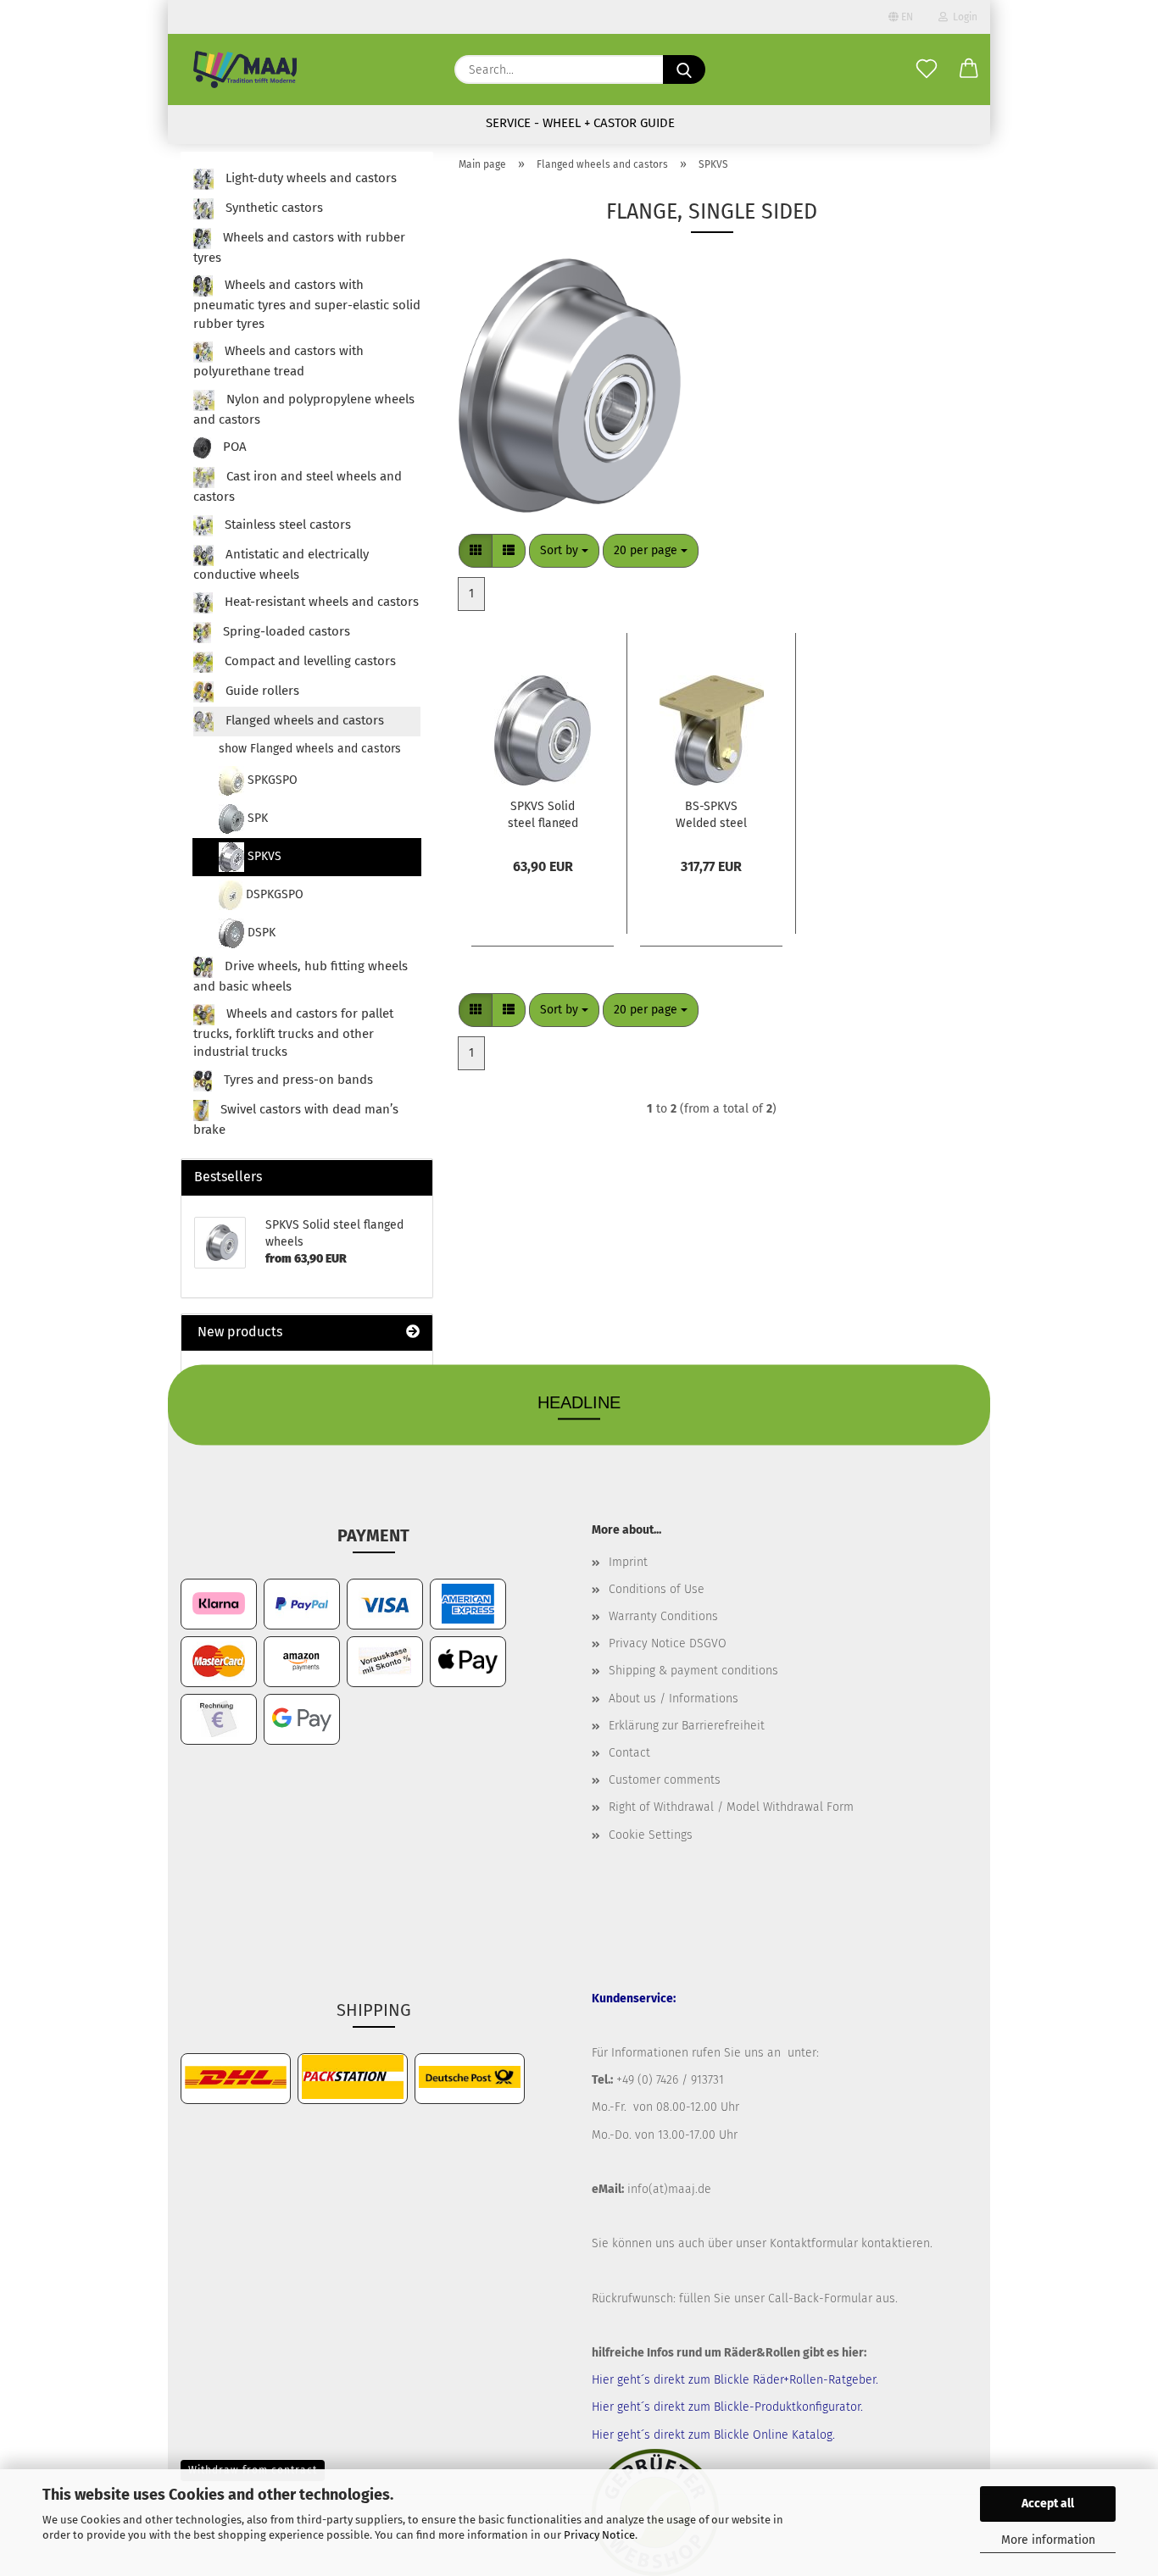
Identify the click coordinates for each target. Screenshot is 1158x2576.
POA (233, 447)
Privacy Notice (599, 2535)
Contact (629, 1753)
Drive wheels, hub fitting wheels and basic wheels (301, 976)
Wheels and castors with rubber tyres (299, 247)
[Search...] (684, 69)
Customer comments (665, 1780)
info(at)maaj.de (669, 2189)
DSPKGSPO (273, 894)
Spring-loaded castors (285, 631)
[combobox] (564, 551)
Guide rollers (261, 691)
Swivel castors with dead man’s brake (296, 1119)
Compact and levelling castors (309, 661)
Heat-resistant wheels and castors (320, 602)
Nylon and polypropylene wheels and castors (304, 409)
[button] (969, 69)
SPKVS (263, 856)
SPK (256, 818)
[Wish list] (927, 69)
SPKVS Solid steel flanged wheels (543, 813)
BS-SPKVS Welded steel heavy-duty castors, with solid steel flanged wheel (712, 813)
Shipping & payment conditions (693, 1671)
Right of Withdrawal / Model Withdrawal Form (731, 1807)
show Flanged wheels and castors (310, 749)
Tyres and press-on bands (297, 1080)
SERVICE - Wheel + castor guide (580, 123)
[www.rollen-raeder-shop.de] (245, 69)
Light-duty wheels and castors (309, 178)
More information (1048, 2540)
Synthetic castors (273, 208)
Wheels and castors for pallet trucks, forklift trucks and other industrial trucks (293, 1033)
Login (963, 17)
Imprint (628, 1562)
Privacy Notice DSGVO (668, 1643)
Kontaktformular (814, 2243)
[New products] (413, 1332)
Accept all (1048, 2504)
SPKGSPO (271, 780)
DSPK (260, 933)
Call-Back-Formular (820, 2298)
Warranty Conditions (663, 1616)
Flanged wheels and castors (303, 720)
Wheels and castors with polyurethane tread (278, 362)
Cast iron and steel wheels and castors (298, 487)
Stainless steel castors (286, 525)
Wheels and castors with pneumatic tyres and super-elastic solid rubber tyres (307, 305)
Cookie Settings (651, 1835)
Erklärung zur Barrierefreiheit (687, 1726)
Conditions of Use (657, 1589)
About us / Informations (674, 1699)
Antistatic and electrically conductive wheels (281, 564)
